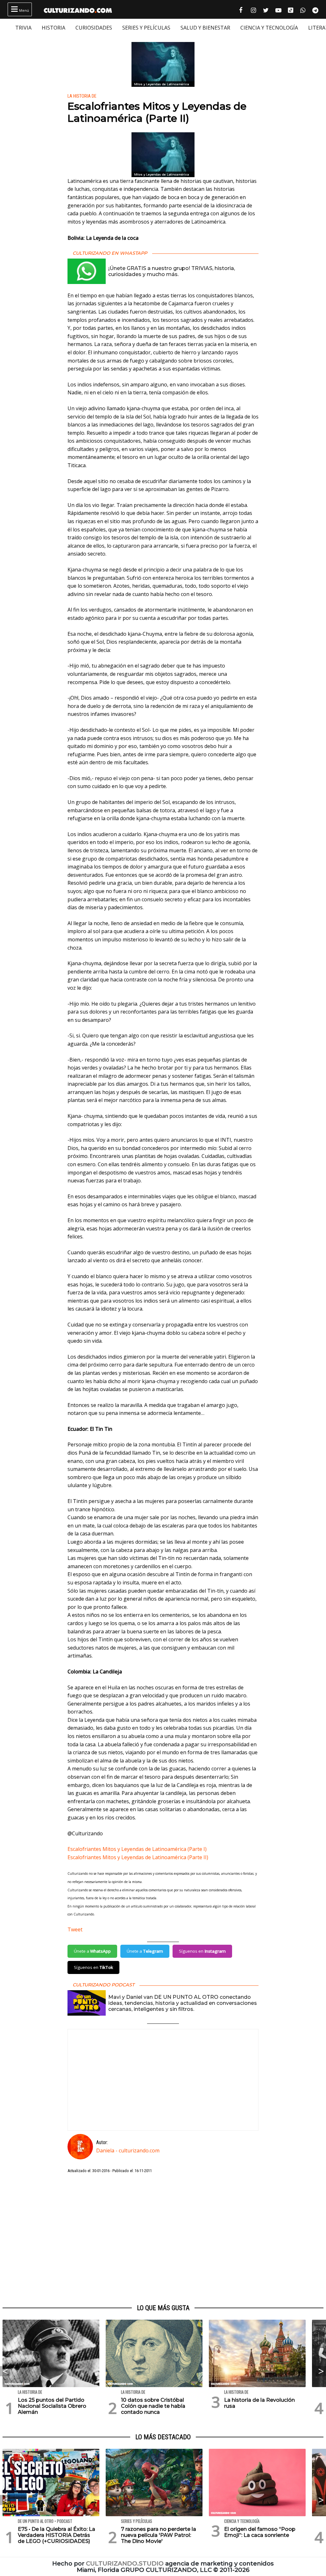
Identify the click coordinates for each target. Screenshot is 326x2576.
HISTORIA (53, 28)
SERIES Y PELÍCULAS (146, 28)
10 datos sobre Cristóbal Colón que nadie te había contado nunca (153, 2406)
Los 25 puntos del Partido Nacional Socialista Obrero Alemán (52, 2406)
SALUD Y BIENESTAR (205, 28)
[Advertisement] (163, 2239)
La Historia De (82, 96)
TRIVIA (23, 28)
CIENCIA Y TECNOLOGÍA (269, 28)
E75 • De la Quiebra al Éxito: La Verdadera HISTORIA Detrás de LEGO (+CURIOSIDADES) (57, 2535)
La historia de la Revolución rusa (259, 2403)
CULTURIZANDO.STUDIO (125, 2563)
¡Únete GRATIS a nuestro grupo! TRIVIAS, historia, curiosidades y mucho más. (172, 271)
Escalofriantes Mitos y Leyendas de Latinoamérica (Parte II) (138, 1857)
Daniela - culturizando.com (128, 2150)
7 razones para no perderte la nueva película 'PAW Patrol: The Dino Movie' (159, 2535)
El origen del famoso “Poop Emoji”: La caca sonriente (260, 2532)
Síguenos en (202, 1951)
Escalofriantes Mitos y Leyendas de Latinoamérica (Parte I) (137, 1849)
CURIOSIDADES (94, 28)
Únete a (92, 1951)
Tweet (75, 1929)
